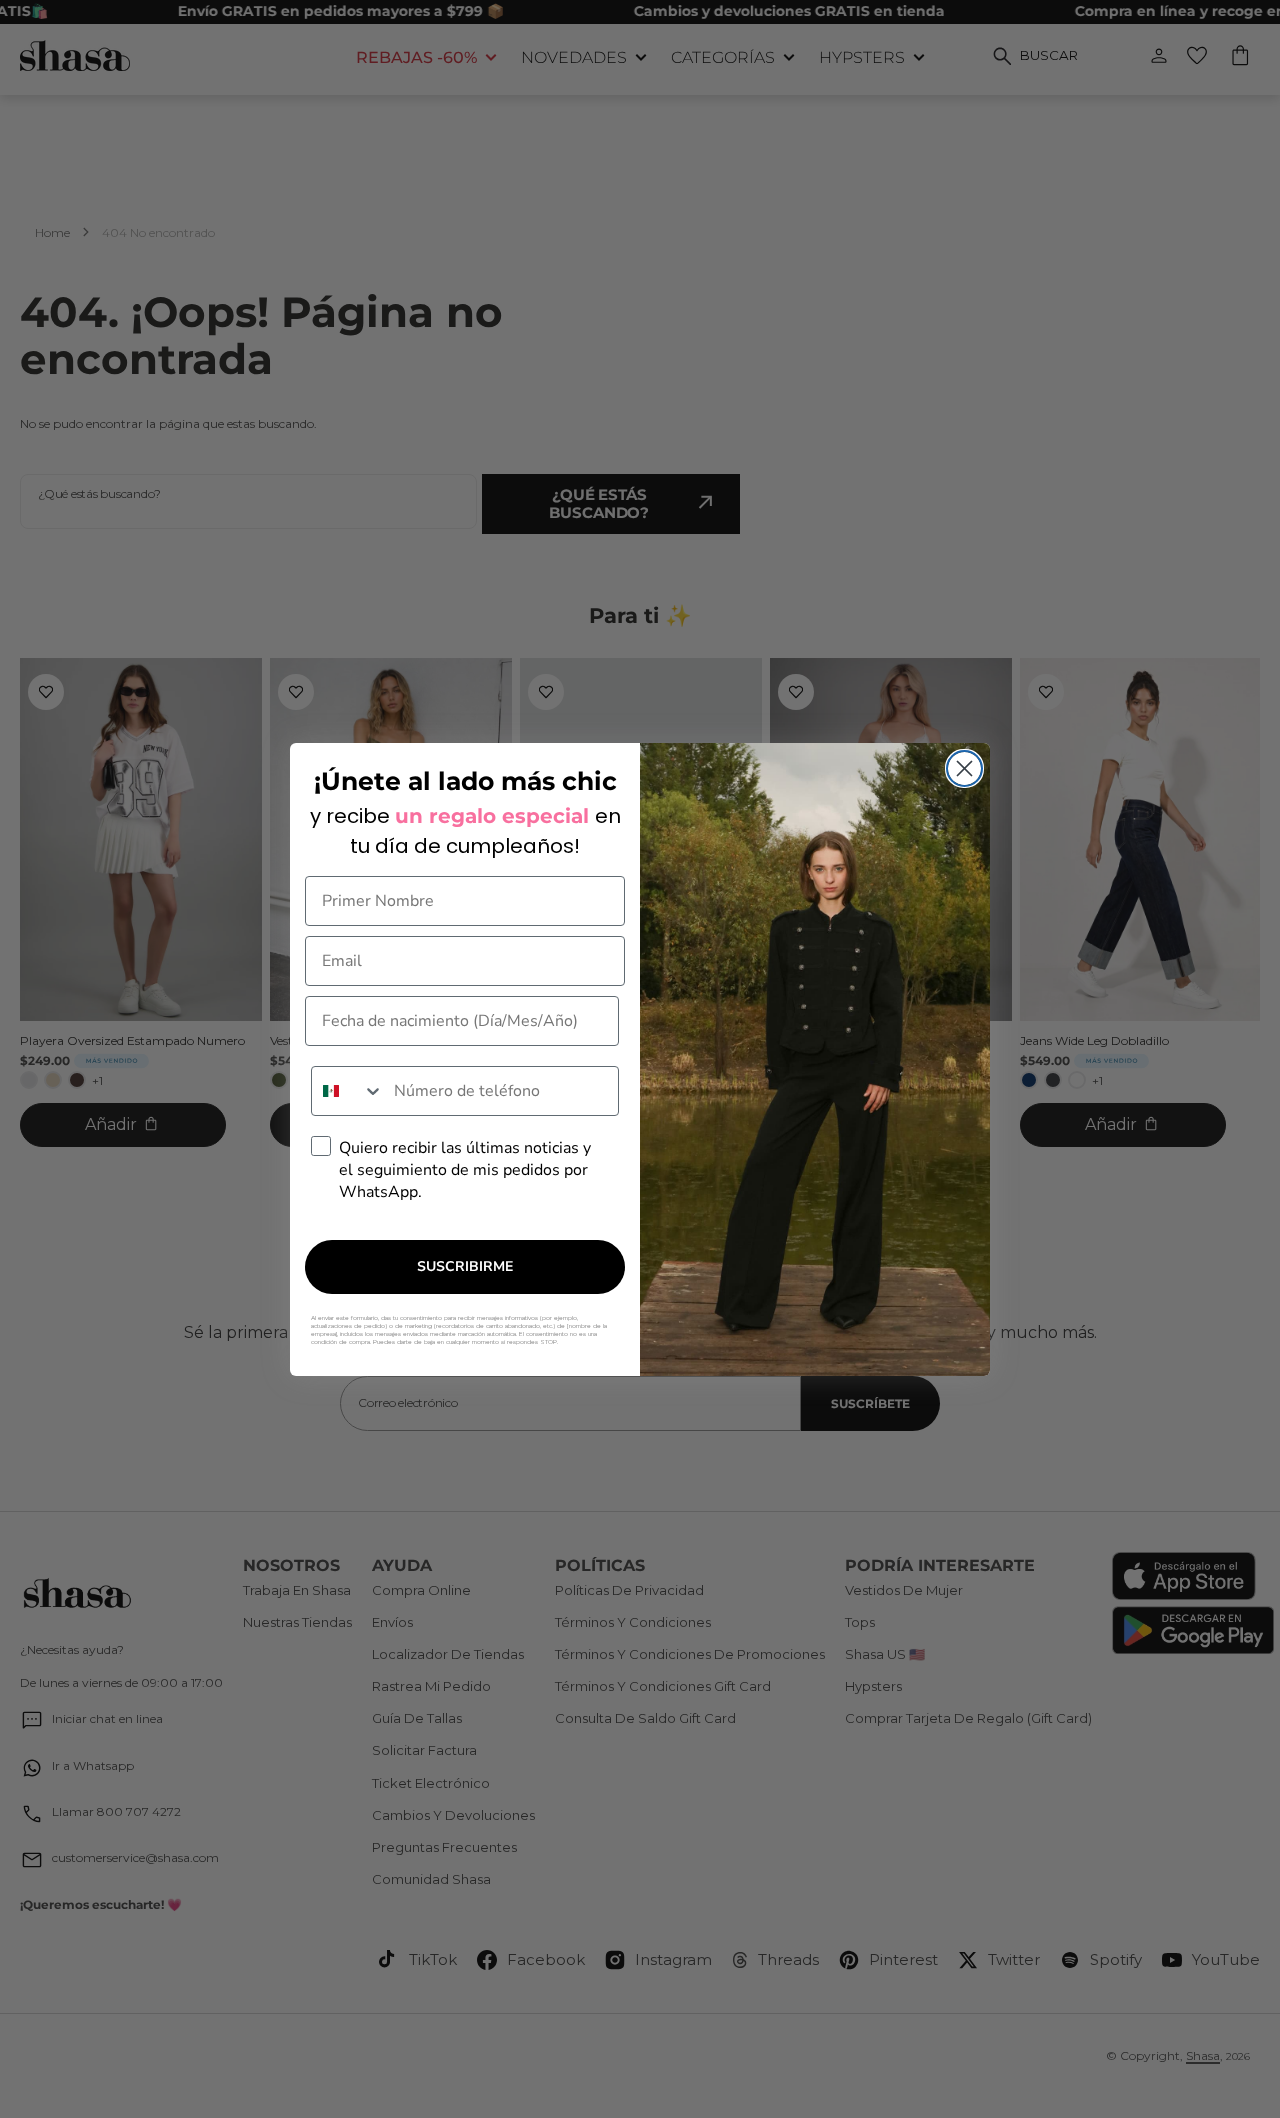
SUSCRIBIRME (465, 1266)
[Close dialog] (964, 768)
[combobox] (348, 1091)
